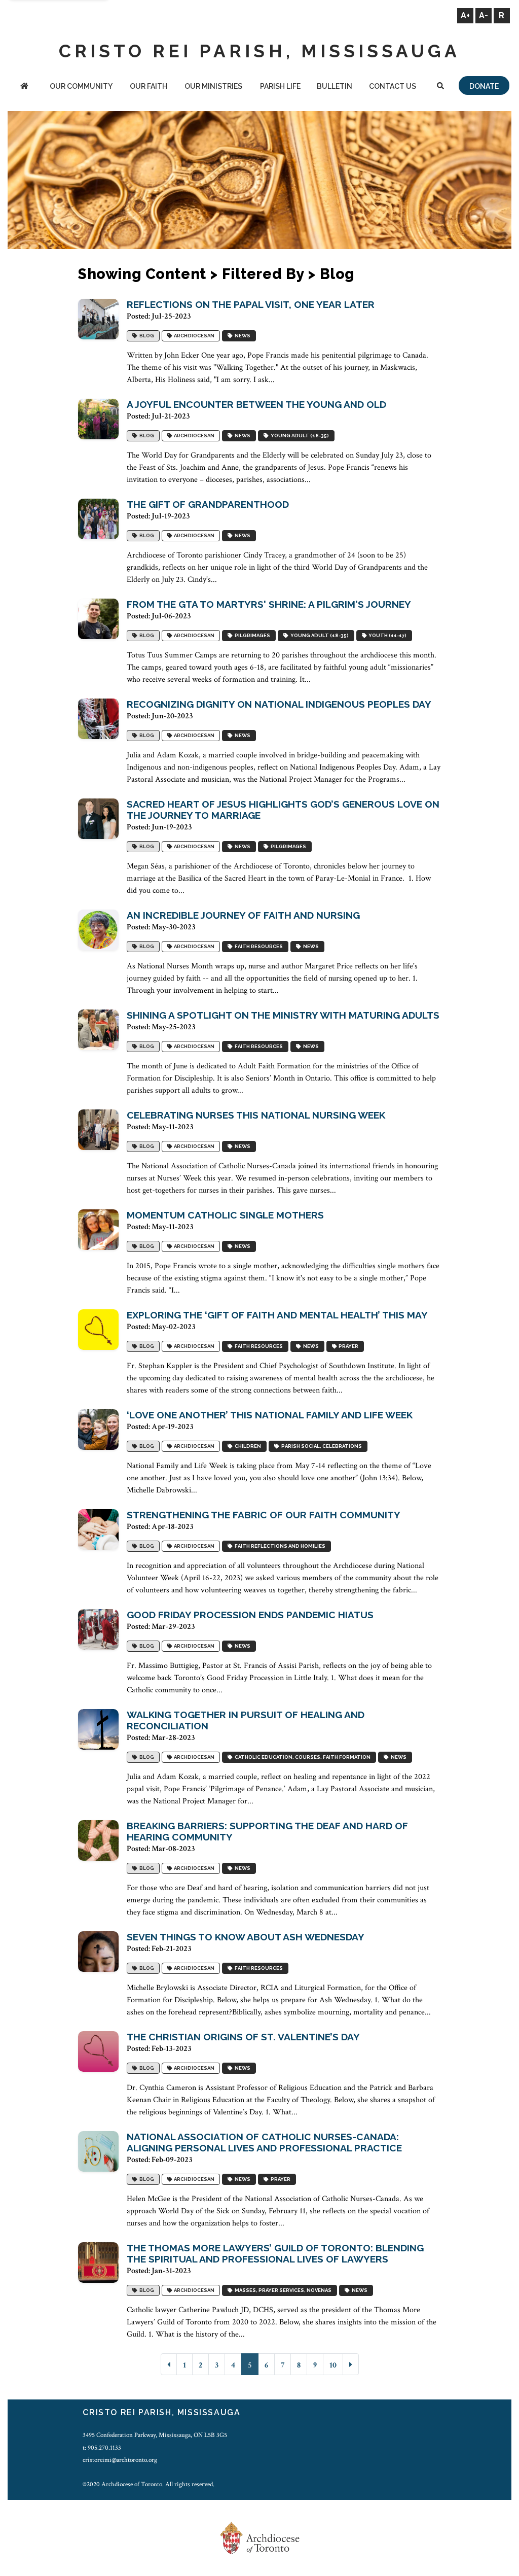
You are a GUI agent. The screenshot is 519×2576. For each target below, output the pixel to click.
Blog (146, 336)
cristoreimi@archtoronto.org (120, 2460)
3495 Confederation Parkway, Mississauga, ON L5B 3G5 (155, 2435)
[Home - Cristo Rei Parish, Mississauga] (24, 87)
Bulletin (335, 86)
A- (484, 15)
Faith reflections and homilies (279, 1546)
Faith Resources (258, 946)
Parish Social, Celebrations (321, 1446)
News (242, 336)
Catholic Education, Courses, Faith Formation (302, 1757)
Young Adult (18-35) (299, 436)
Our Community (81, 86)
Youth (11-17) (386, 635)
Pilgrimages (251, 635)
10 (333, 2365)
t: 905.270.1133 (102, 2448)
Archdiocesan (193, 336)
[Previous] (169, 2364)
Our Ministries (213, 86)
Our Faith (149, 86)
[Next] (351, 2364)
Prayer (347, 1346)
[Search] (441, 87)
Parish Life (280, 86)
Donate (484, 86)
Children (247, 1446)
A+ (465, 15)
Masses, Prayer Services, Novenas (282, 2290)
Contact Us (393, 86)
